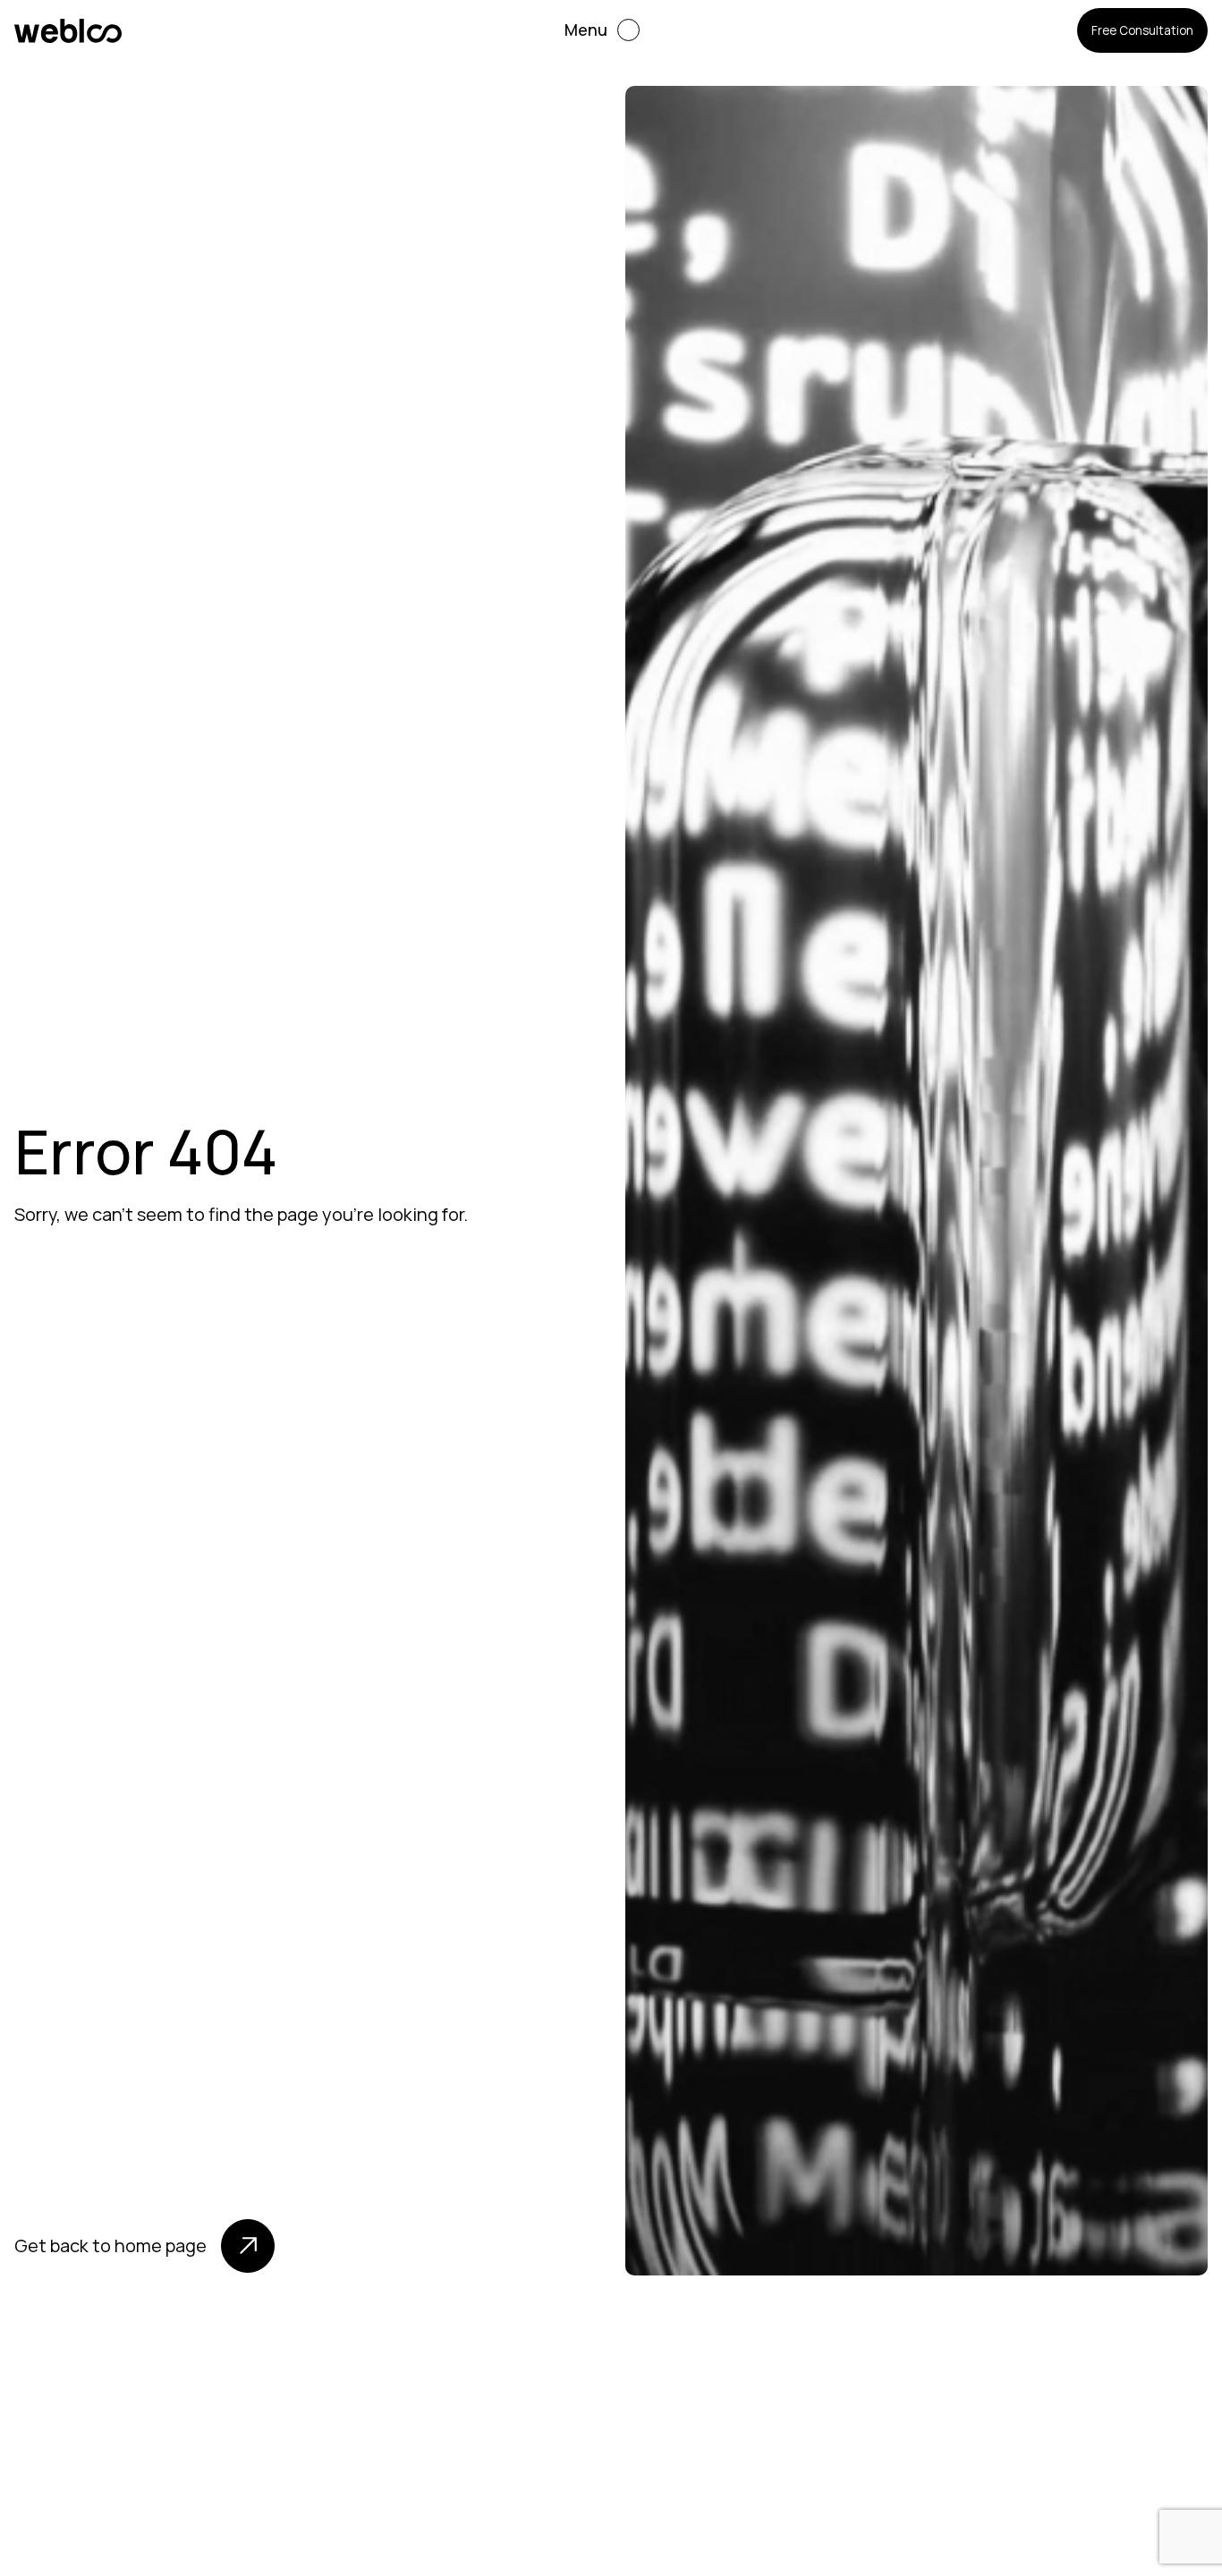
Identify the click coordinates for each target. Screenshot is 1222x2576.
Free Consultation (1142, 30)
